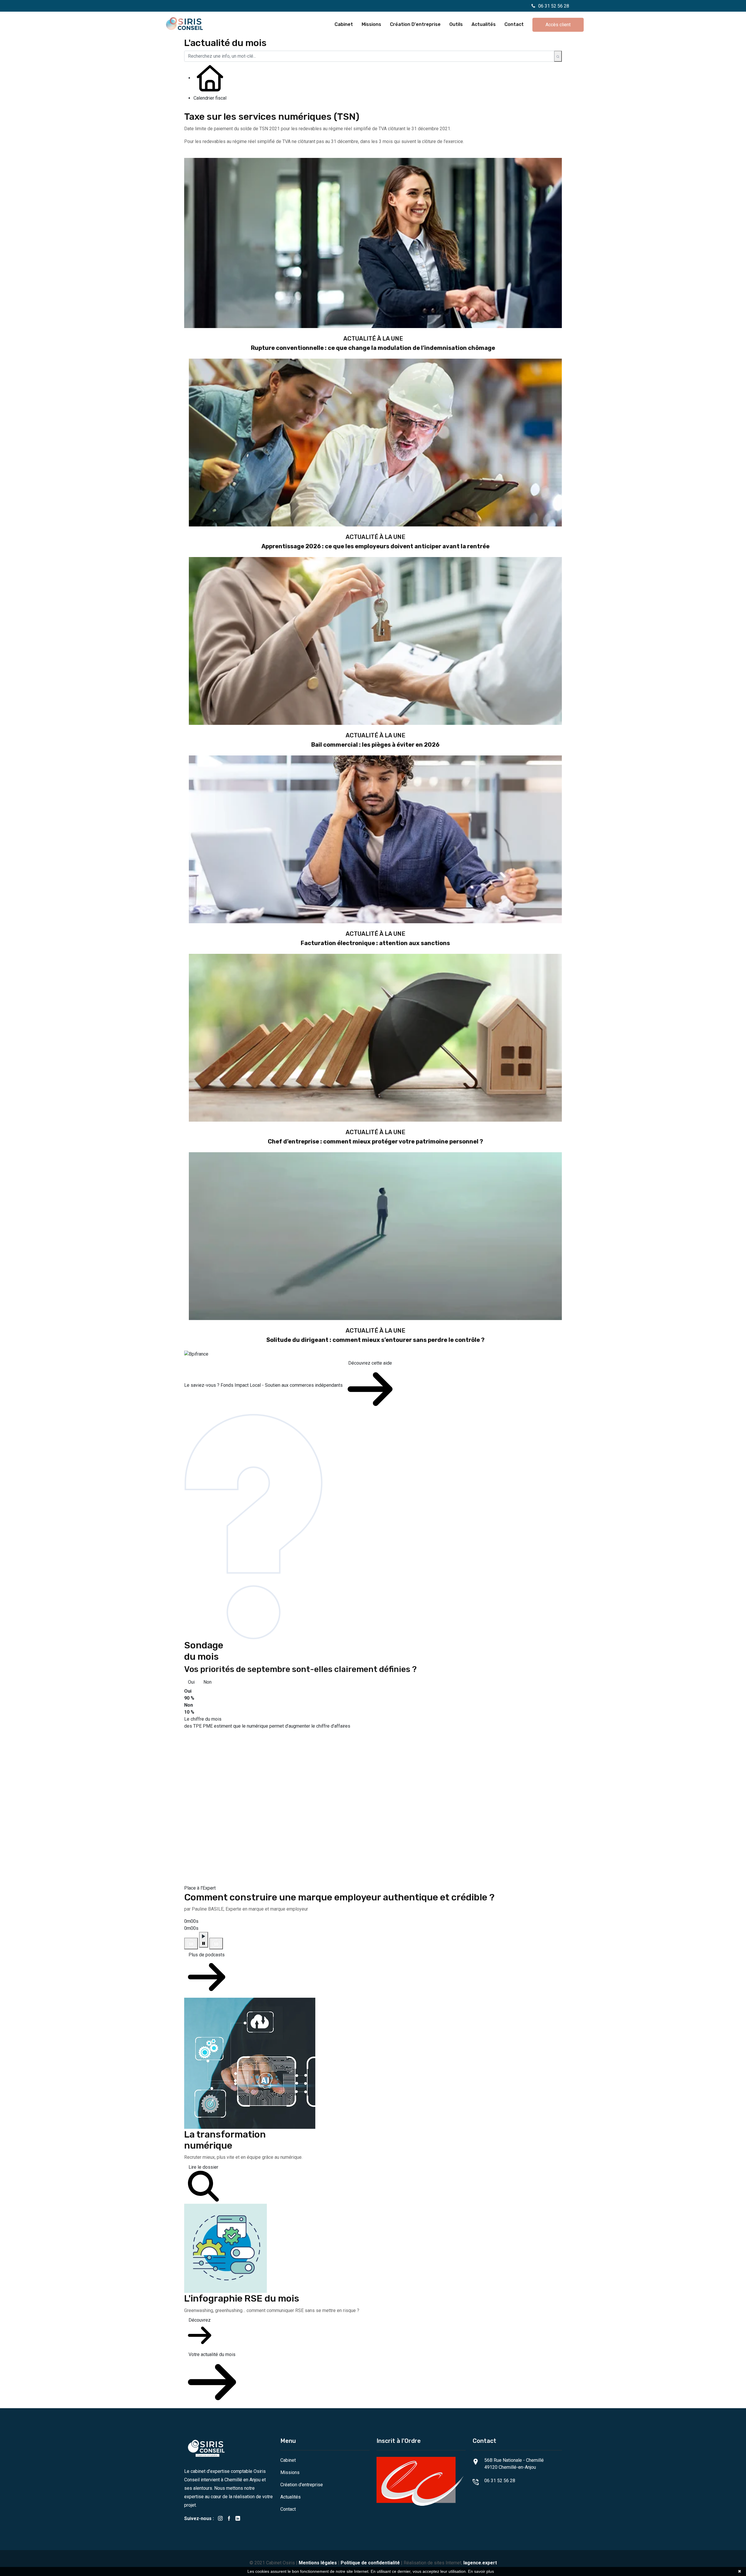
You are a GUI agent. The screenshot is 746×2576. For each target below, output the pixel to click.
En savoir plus (481, 2571)
